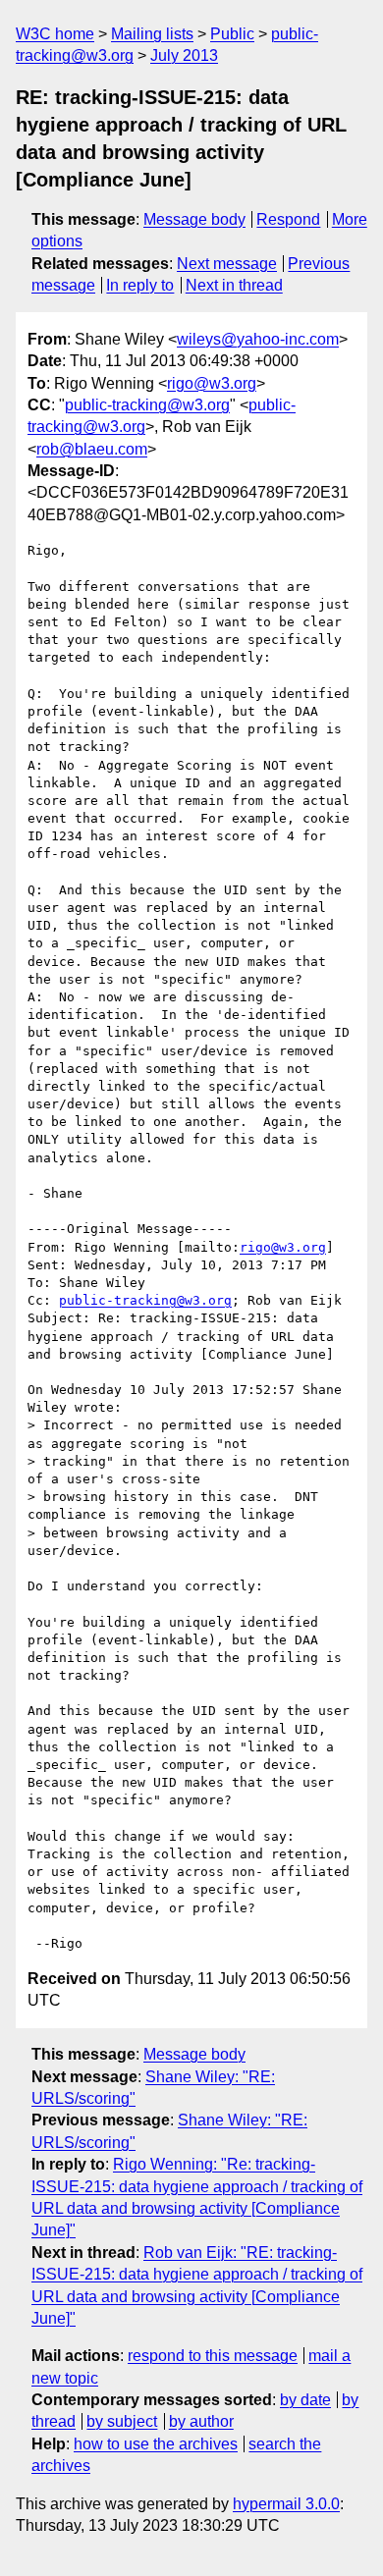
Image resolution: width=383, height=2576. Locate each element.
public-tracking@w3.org (147, 405)
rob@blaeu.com (92, 449)
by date (305, 2400)
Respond (288, 219)
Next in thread (234, 285)
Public (232, 34)
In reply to (140, 285)
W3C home (55, 34)
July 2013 (184, 55)
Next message (227, 264)
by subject (122, 2421)
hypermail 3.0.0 (286, 2504)
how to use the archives (156, 2444)
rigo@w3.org (212, 383)
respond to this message (213, 2356)
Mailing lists (152, 34)
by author (201, 2421)
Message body (194, 219)
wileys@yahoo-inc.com (258, 339)
